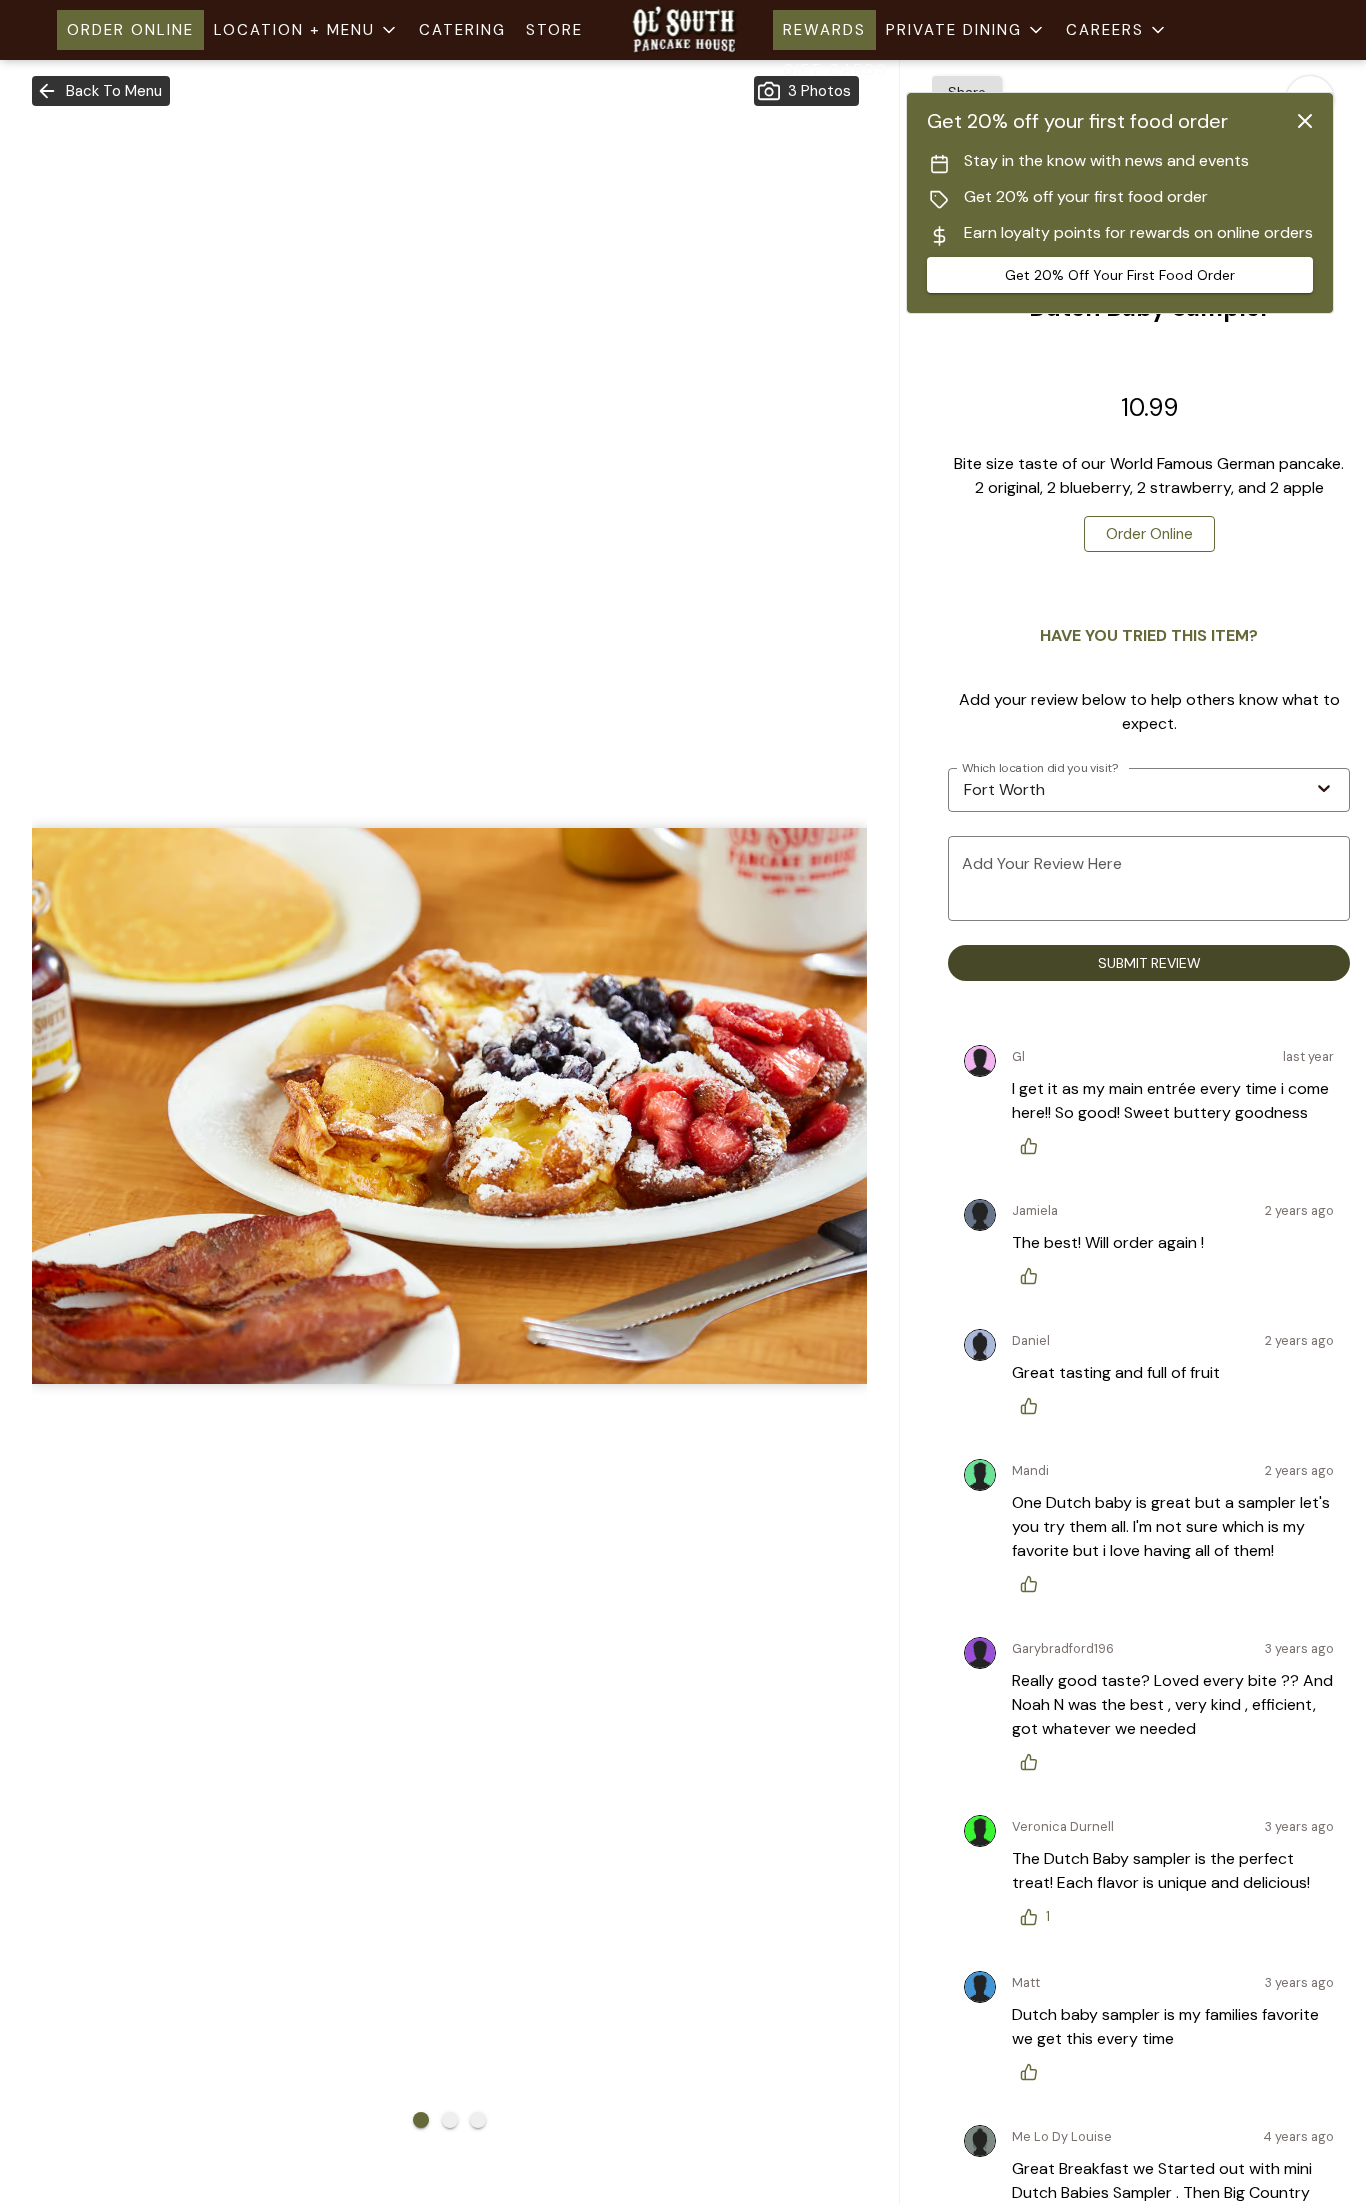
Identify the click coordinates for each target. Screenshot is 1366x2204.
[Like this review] (1034, 1146)
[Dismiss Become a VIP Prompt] (1305, 121)
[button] (306, 30)
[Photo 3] (478, 2120)
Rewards (824, 30)
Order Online (130, 30)
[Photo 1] (421, 2120)
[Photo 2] (450, 2120)
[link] (1149, 534)
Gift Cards (835, 70)
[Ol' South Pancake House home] (683, 30)
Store (554, 30)
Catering (462, 30)
